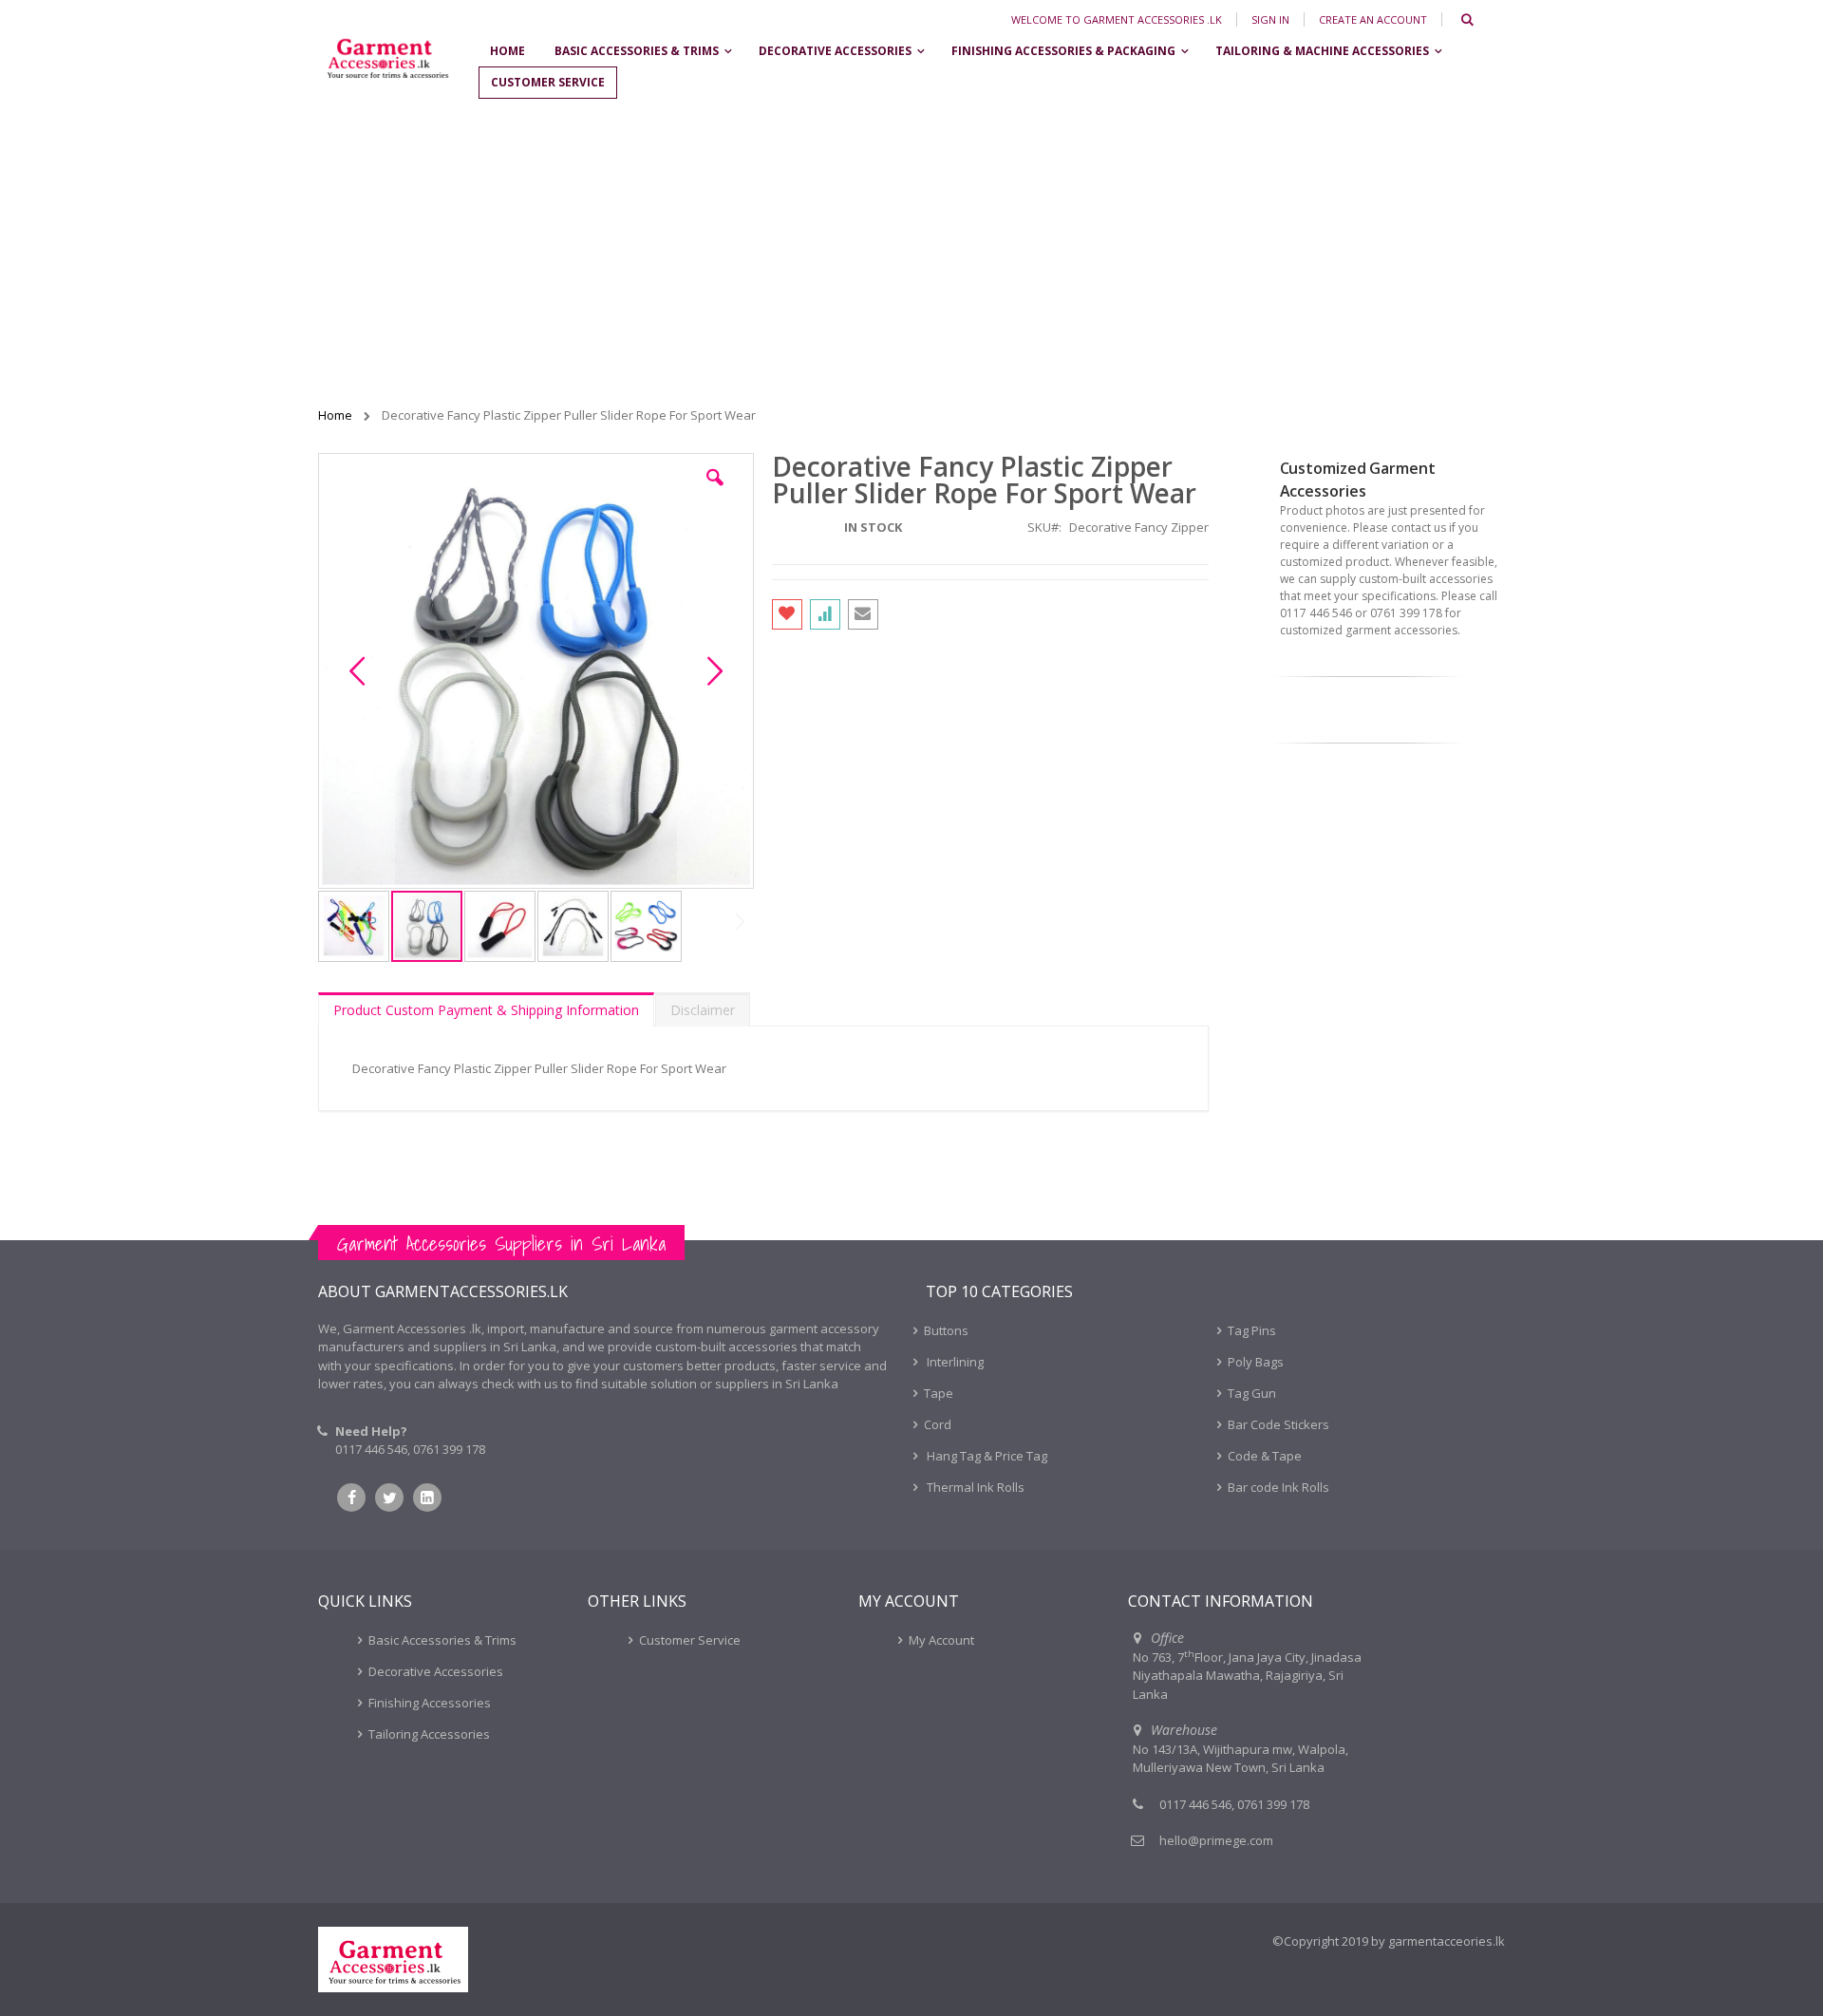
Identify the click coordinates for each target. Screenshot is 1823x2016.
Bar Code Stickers (1278, 1424)
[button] (715, 492)
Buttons (946, 1330)
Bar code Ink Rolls (1278, 1487)
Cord (938, 1424)
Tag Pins (1252, 1330)
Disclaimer (703, 1010)
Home (337, 415)
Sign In (1270, 19)
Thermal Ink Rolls (974, 1487)
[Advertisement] (911, 254)
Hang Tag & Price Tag (986, 1456)
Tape (939, 1393)
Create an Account (1373, 19)
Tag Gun (1252, 1393)
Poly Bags (1256, 1362)
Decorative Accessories (436, 1671)
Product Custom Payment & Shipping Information (486, 1010)
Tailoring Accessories (429, 1734)
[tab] (486, 1009)
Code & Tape (1265, 1456)
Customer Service (690, 1640)
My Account (941, 1640)
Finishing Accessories (430, 1703)
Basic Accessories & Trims (442, 1640)
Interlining (954, 1362)
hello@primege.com (1216, 1840)
